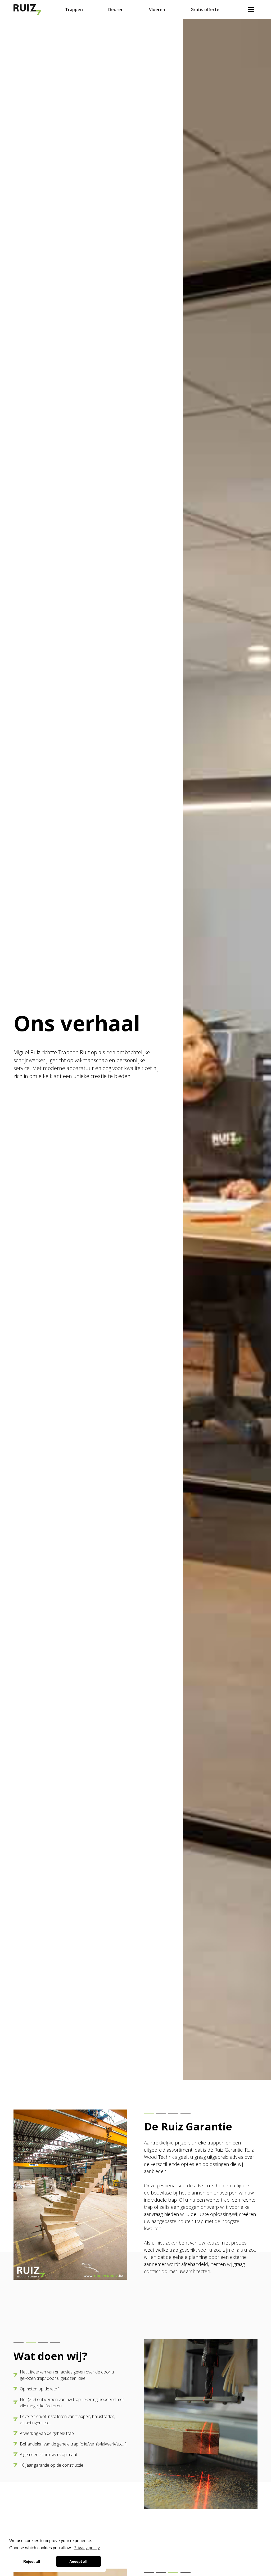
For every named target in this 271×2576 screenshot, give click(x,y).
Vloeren (157, 10)
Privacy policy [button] (87, 2548)
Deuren (116, 10)
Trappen (74, 10)
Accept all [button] (78, 2561)
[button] (251, 10)
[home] (29, 10)
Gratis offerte (205, 10)
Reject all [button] (32, 2561)
